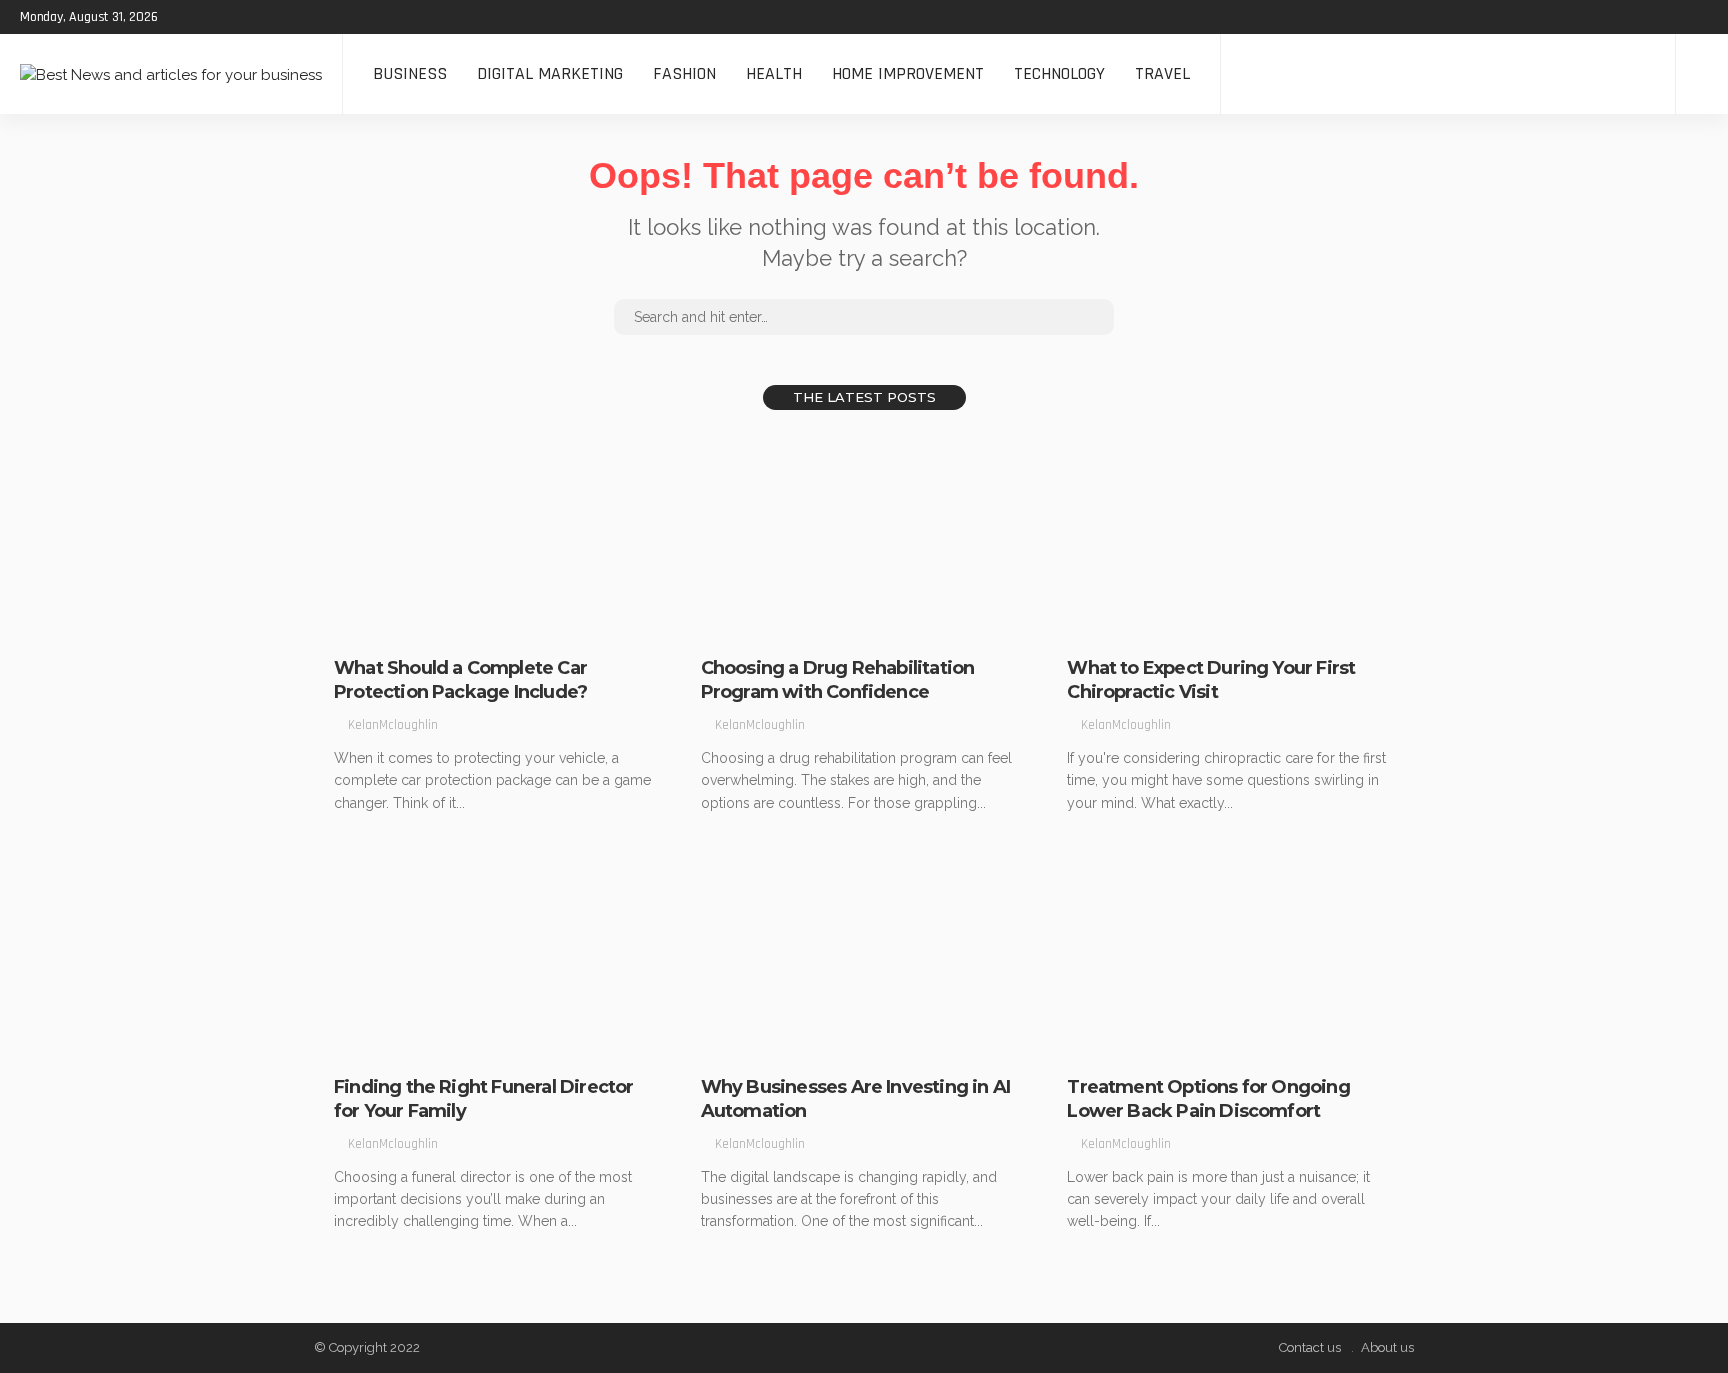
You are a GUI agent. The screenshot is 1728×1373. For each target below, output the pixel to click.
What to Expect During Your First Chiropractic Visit (1211, 679)
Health (774, 73)
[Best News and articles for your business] (171, 73)
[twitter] (211, 17)
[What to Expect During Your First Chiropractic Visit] (1230, 536)
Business (410, 73)
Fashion (684, 73)
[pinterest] (237, 17)
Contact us (1310, 1347)
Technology (1059, 73)
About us (1387, 1347)
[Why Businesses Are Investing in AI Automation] (864, 955)
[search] (1702, 74)
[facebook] (185, 17)
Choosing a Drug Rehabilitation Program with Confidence (838, 679)
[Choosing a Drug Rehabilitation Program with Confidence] (864, 536)
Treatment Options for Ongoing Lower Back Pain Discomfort (1208, 1098)
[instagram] (263, 17)
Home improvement (908, 73)
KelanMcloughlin (393, 725)
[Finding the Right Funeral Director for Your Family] (497, 955)
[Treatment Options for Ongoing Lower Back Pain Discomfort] (1230, 955)
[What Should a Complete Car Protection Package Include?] (497, 536)
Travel (1162, 73)
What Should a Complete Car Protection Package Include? (460, 679)
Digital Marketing (550, 73)
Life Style (375, 624)
